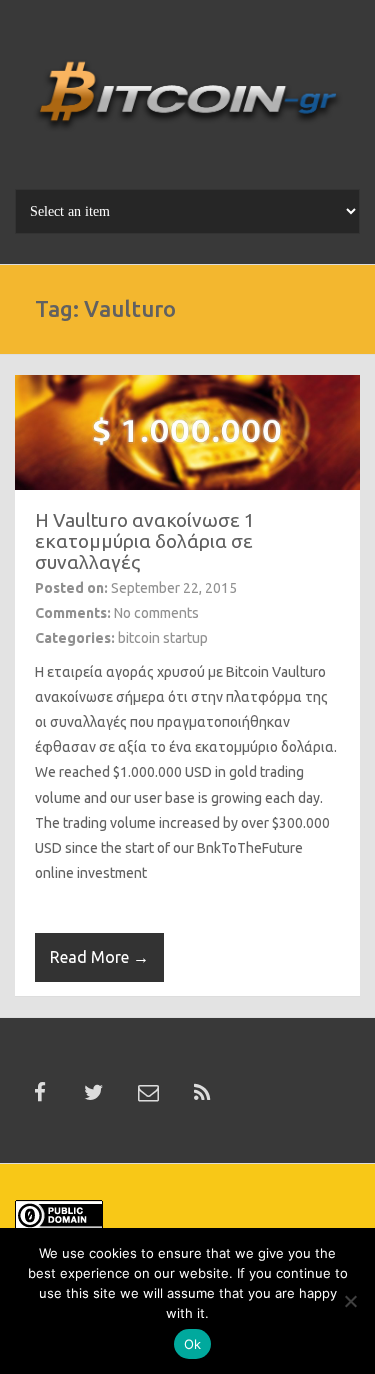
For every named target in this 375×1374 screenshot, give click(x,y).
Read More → (99, 957)
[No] (350, 1301)
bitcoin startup (163, 638)
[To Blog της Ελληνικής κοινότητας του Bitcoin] (187, 102)
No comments (156, 613)
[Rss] (202, 1093)
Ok (193, 1344)
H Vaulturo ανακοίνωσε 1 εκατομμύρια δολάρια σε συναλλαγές (145, 541)
